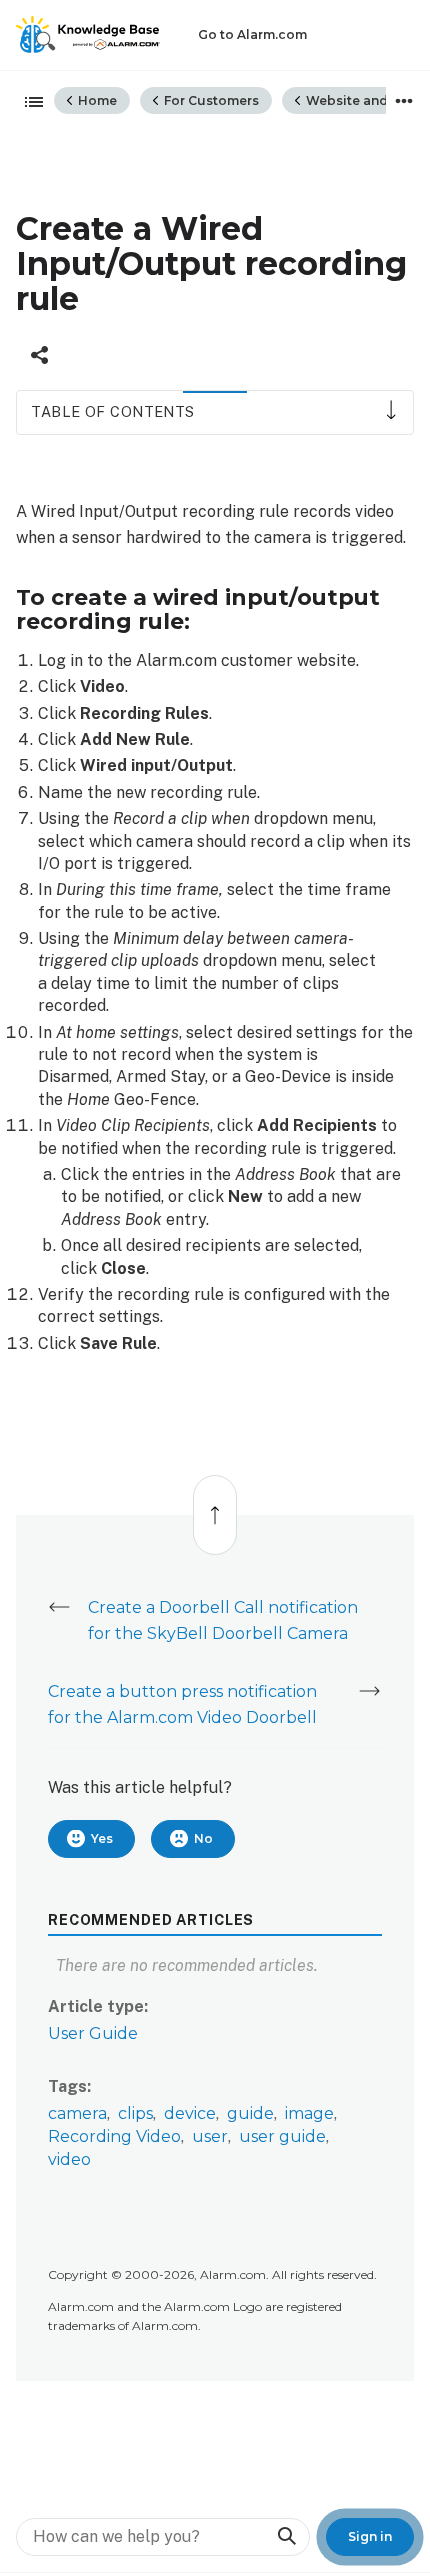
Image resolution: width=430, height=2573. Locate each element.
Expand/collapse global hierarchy (28, 103)
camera (77, 2113)
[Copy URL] (39, 355)
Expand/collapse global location (404, 101)
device (190, 2113)
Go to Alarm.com (252, 34)
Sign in (370, 2536)
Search (286, 2536)
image (309, 2113)
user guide (282, 2136)
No (203, 1838)
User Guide (93, 2033)
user (210, 2136)
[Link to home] (88, 35)
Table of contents (112, 411)
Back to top (214, 1504)
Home (96, 100)
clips (135, 2113)
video (69, 2159)
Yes (102, 1838)
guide (250, 2113)
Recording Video (114, 2136)
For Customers (210, 100)
